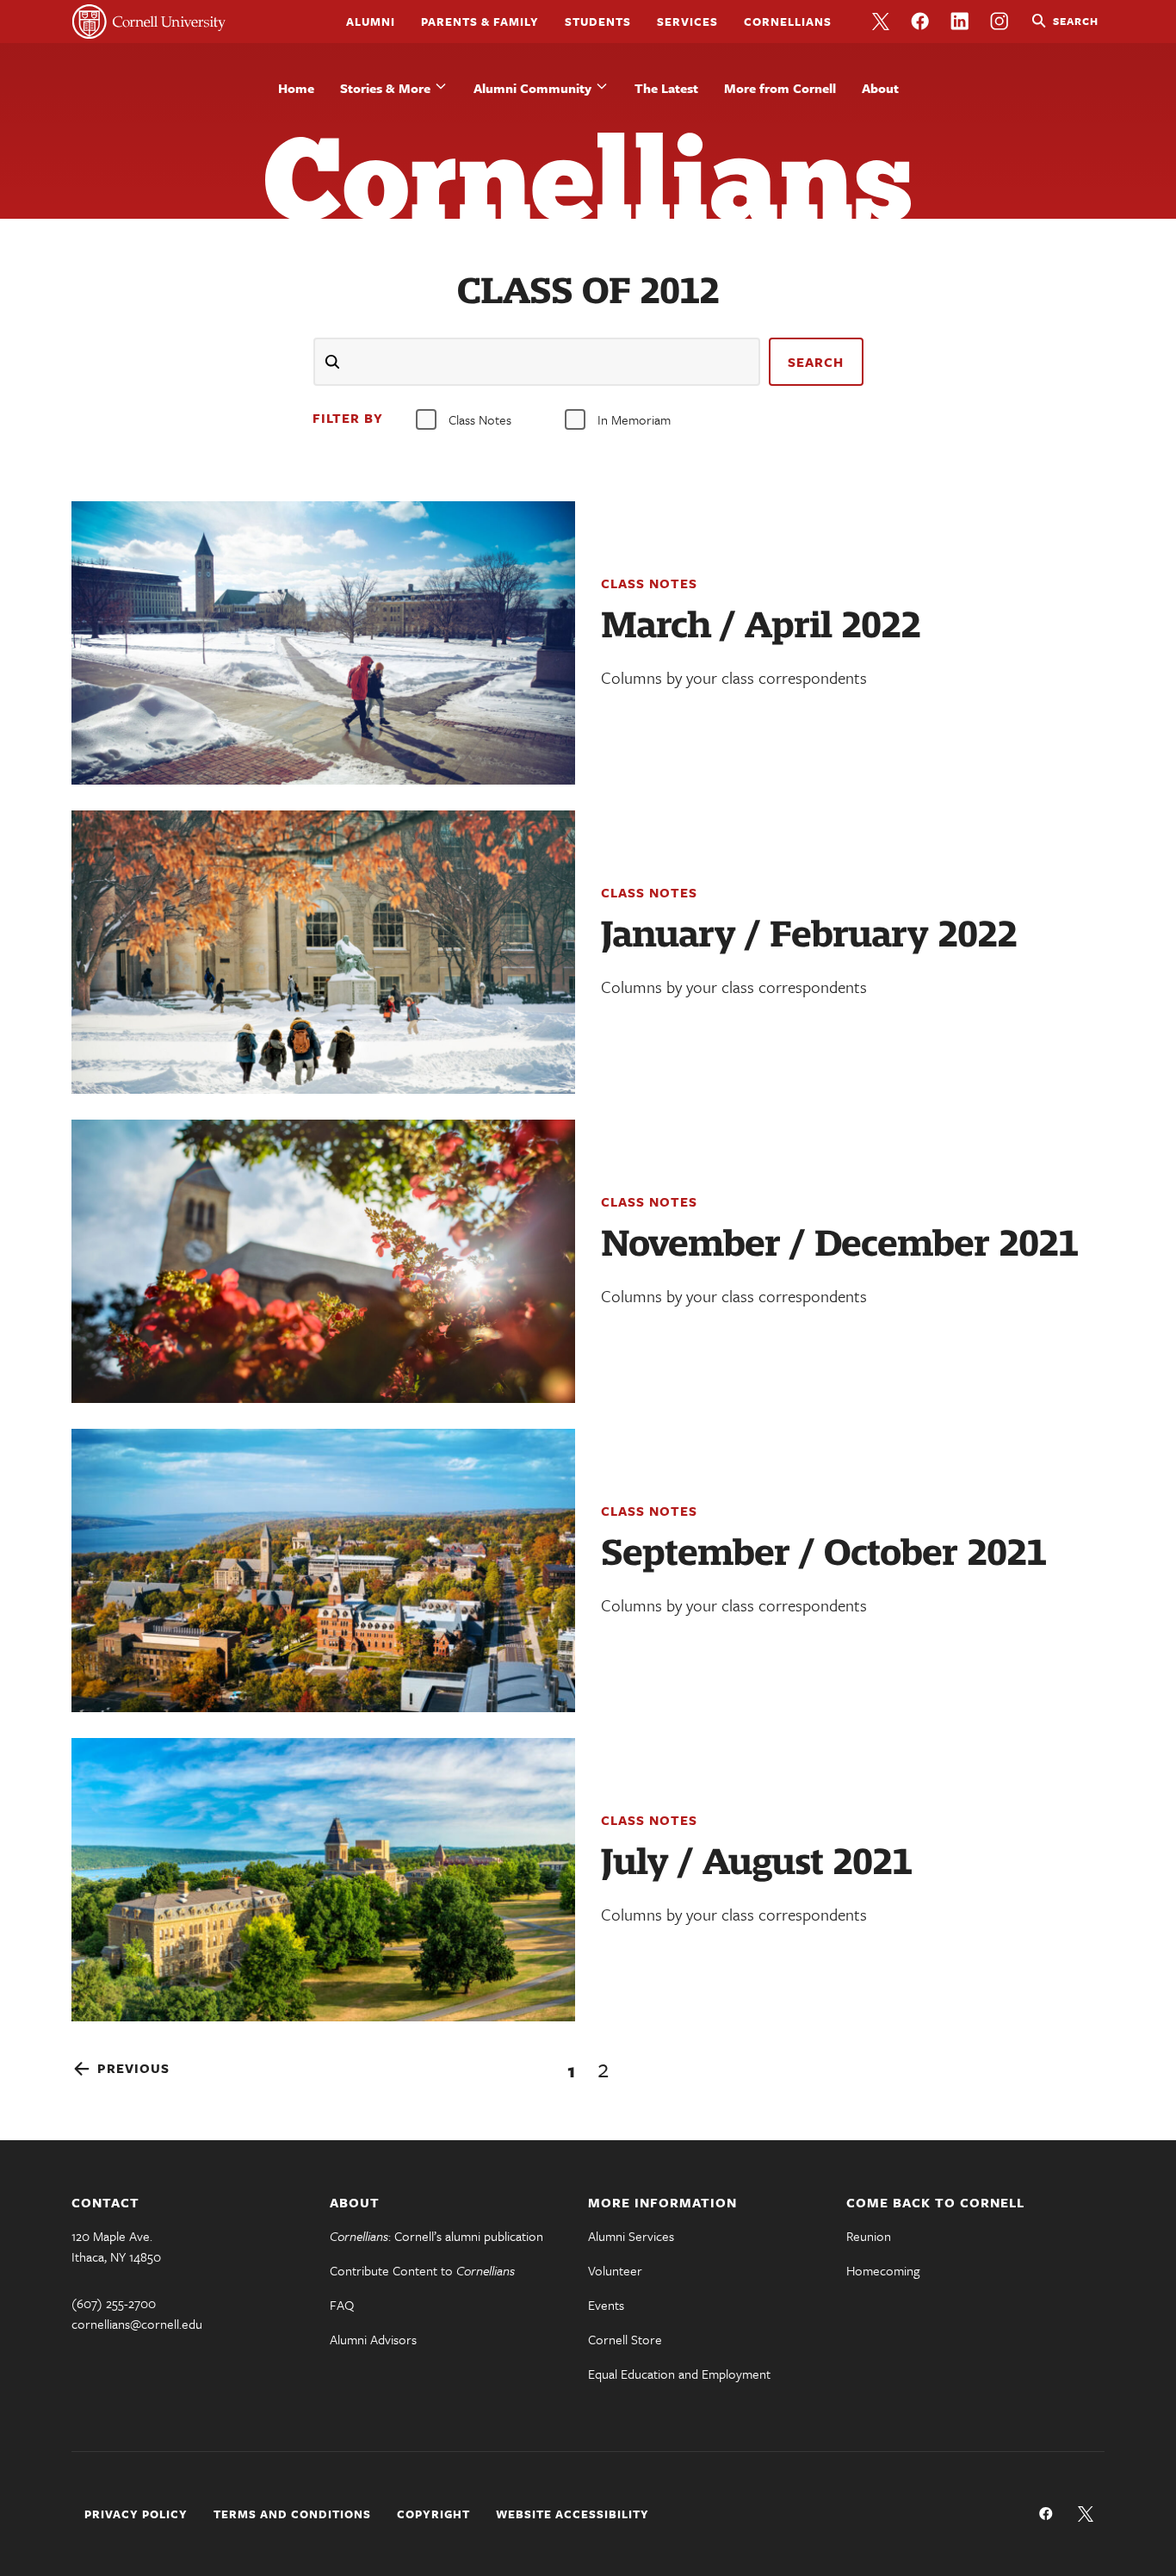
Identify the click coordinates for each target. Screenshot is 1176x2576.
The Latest (666, 88)
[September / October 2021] (323, 1570)
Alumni (371, 22)
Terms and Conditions (292, 2514)
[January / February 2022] (323, 952)
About (880, 88)
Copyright (433, 2514)
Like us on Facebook (920, 22)
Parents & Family (480, 22)
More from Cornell (780, 88)
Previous (133, 2068)
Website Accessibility (573, 2514)
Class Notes (480, 419)
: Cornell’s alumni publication (436, 2236)
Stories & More (385, 88)
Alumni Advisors (373, 2339)
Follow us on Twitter (881, 22)
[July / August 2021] (323, 1880)
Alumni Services (631, 2236)
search (816, 362)
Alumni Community (532, 88)
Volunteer (615, 2270)
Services (687, 22)
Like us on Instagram (1000, 22)
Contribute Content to (422, 2270)
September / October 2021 (823, 1553)
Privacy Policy (136, 2514)
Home (296, 88)
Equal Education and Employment (679, 2374)
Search (1076, 21)
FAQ (342, 2305)
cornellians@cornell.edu (137, 2324)
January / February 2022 (809, 934)
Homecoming (883, 2270)
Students (598, 22)
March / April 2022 (761, 625)
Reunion (869, 2236)
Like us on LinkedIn (960, 22)
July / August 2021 (756, 1862)
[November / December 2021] (323, 1261)
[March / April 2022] (323, 643)
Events (606, 2305)
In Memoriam (634, 419)
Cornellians (788, 22)
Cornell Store (625, 2339)
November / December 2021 (839, 1244)
